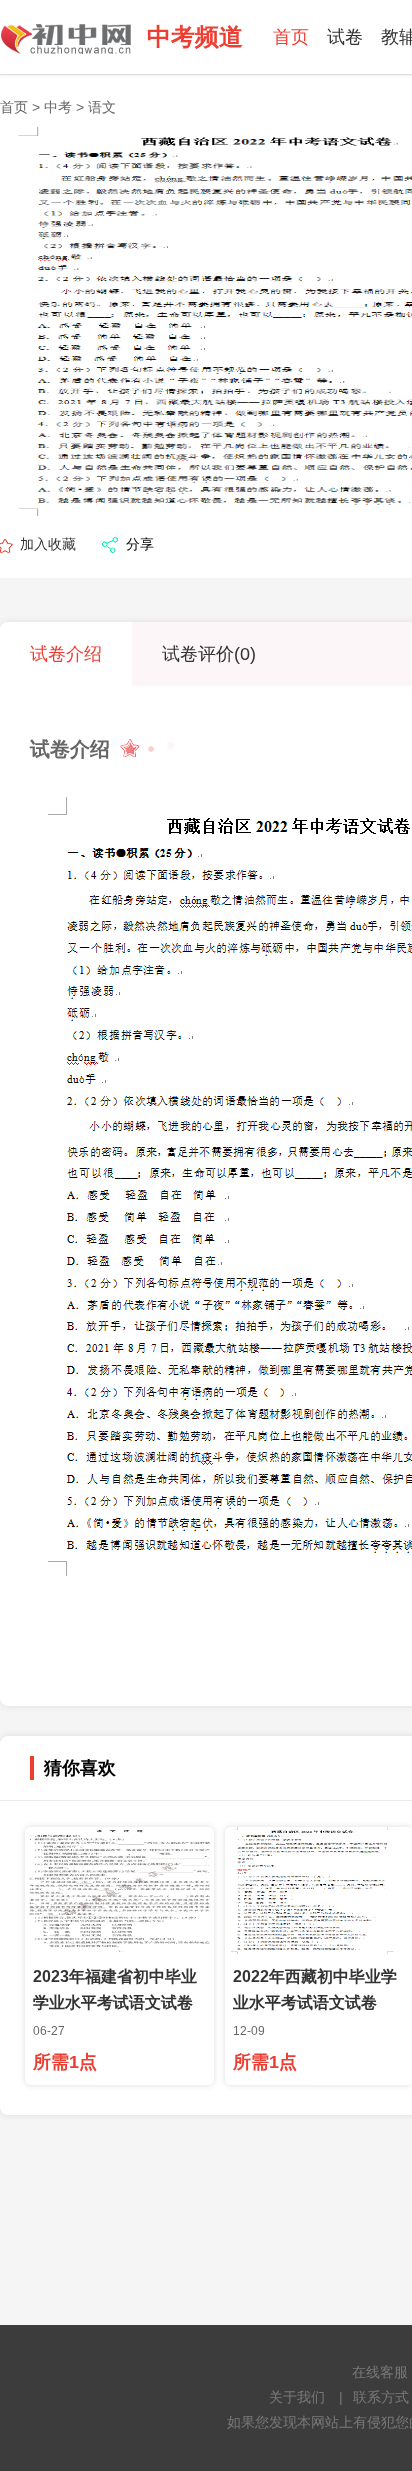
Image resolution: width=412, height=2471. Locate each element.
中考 (58, 107)
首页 (291, 37)
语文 (102, 107)
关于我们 (297, 2397)
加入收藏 (48, 544)
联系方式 (381, 2397)
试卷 (345, 37)
